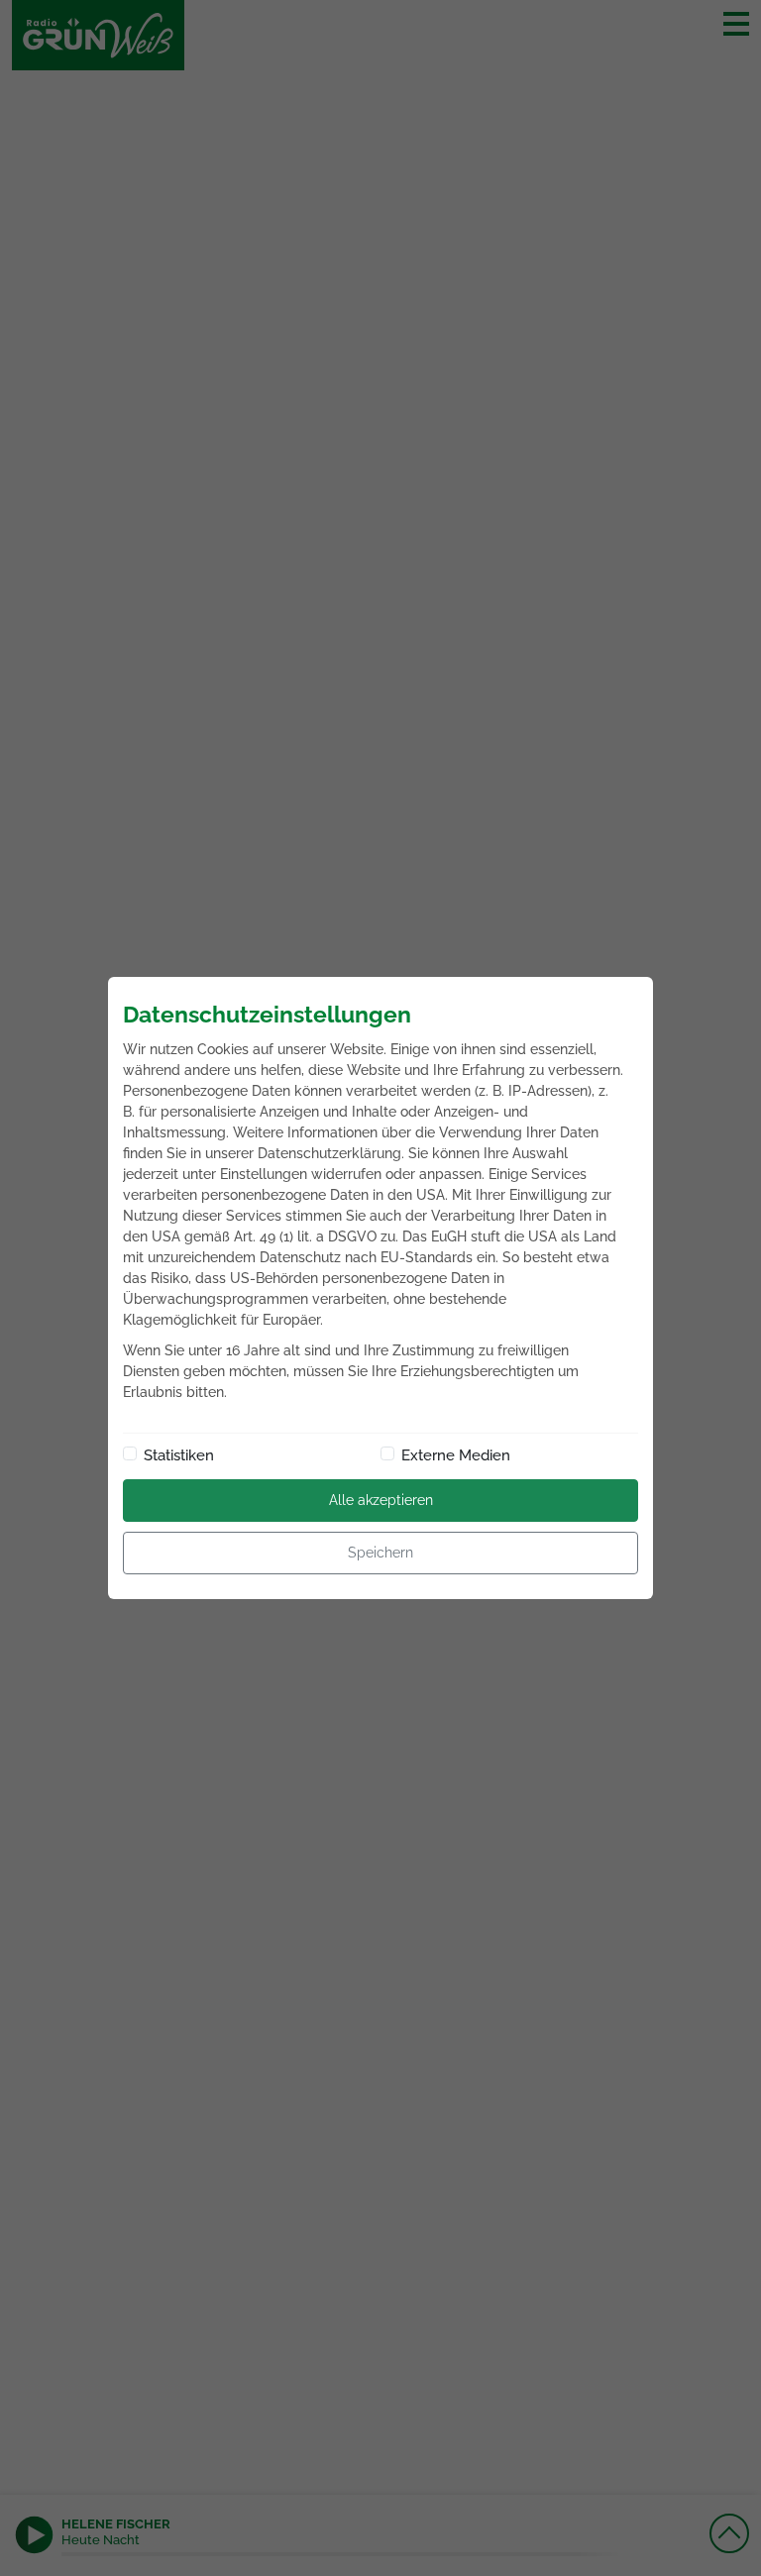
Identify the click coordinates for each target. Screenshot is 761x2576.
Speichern (380, 1553)
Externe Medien (456, 1455)
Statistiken (179, 1455)
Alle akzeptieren (381, 1500)
